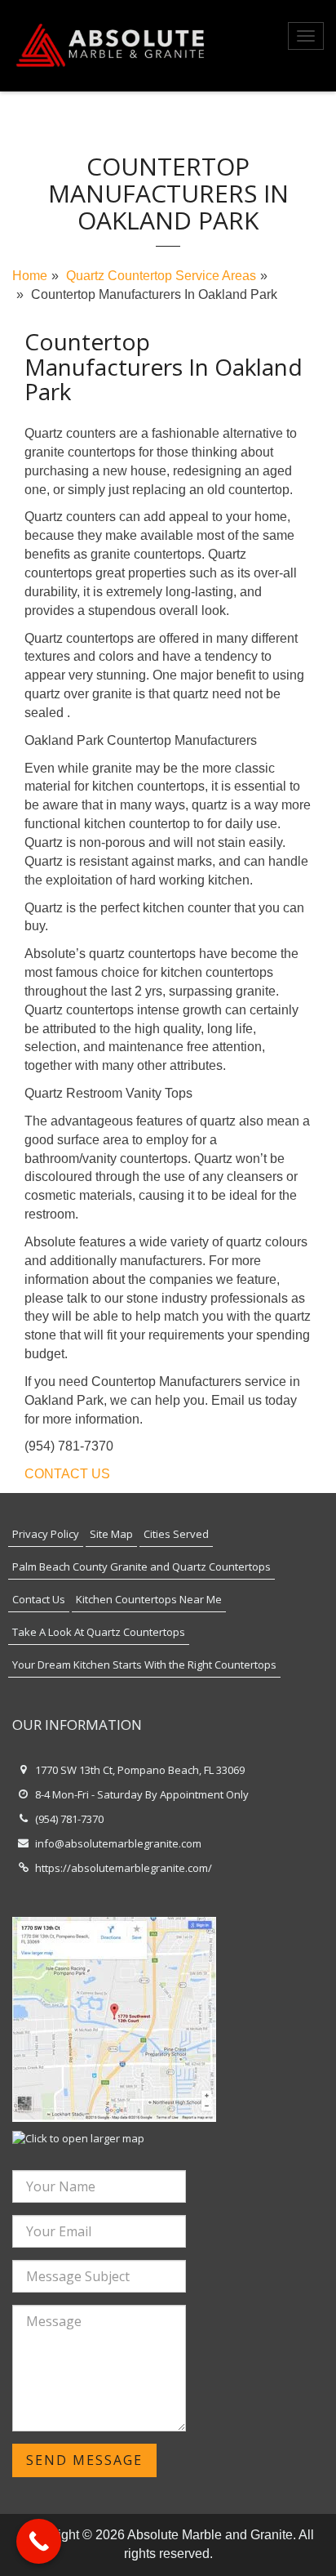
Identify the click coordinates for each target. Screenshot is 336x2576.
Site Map (111, 1534)
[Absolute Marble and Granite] (112, 46)
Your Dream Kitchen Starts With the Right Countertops (144, 1665)
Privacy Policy (46, 1534)
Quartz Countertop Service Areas (161, 276)
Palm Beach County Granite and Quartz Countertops (141, 1567)
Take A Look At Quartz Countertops (99, 1632)
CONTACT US (67, 1474)
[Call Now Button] (39, 2541)
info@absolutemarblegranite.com (118, 1843)
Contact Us (39, 1599)
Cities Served (176, 1534)
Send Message (84, 2460)
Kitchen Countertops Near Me (149, 1599)
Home (30, 276)
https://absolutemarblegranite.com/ (124, 1868)
